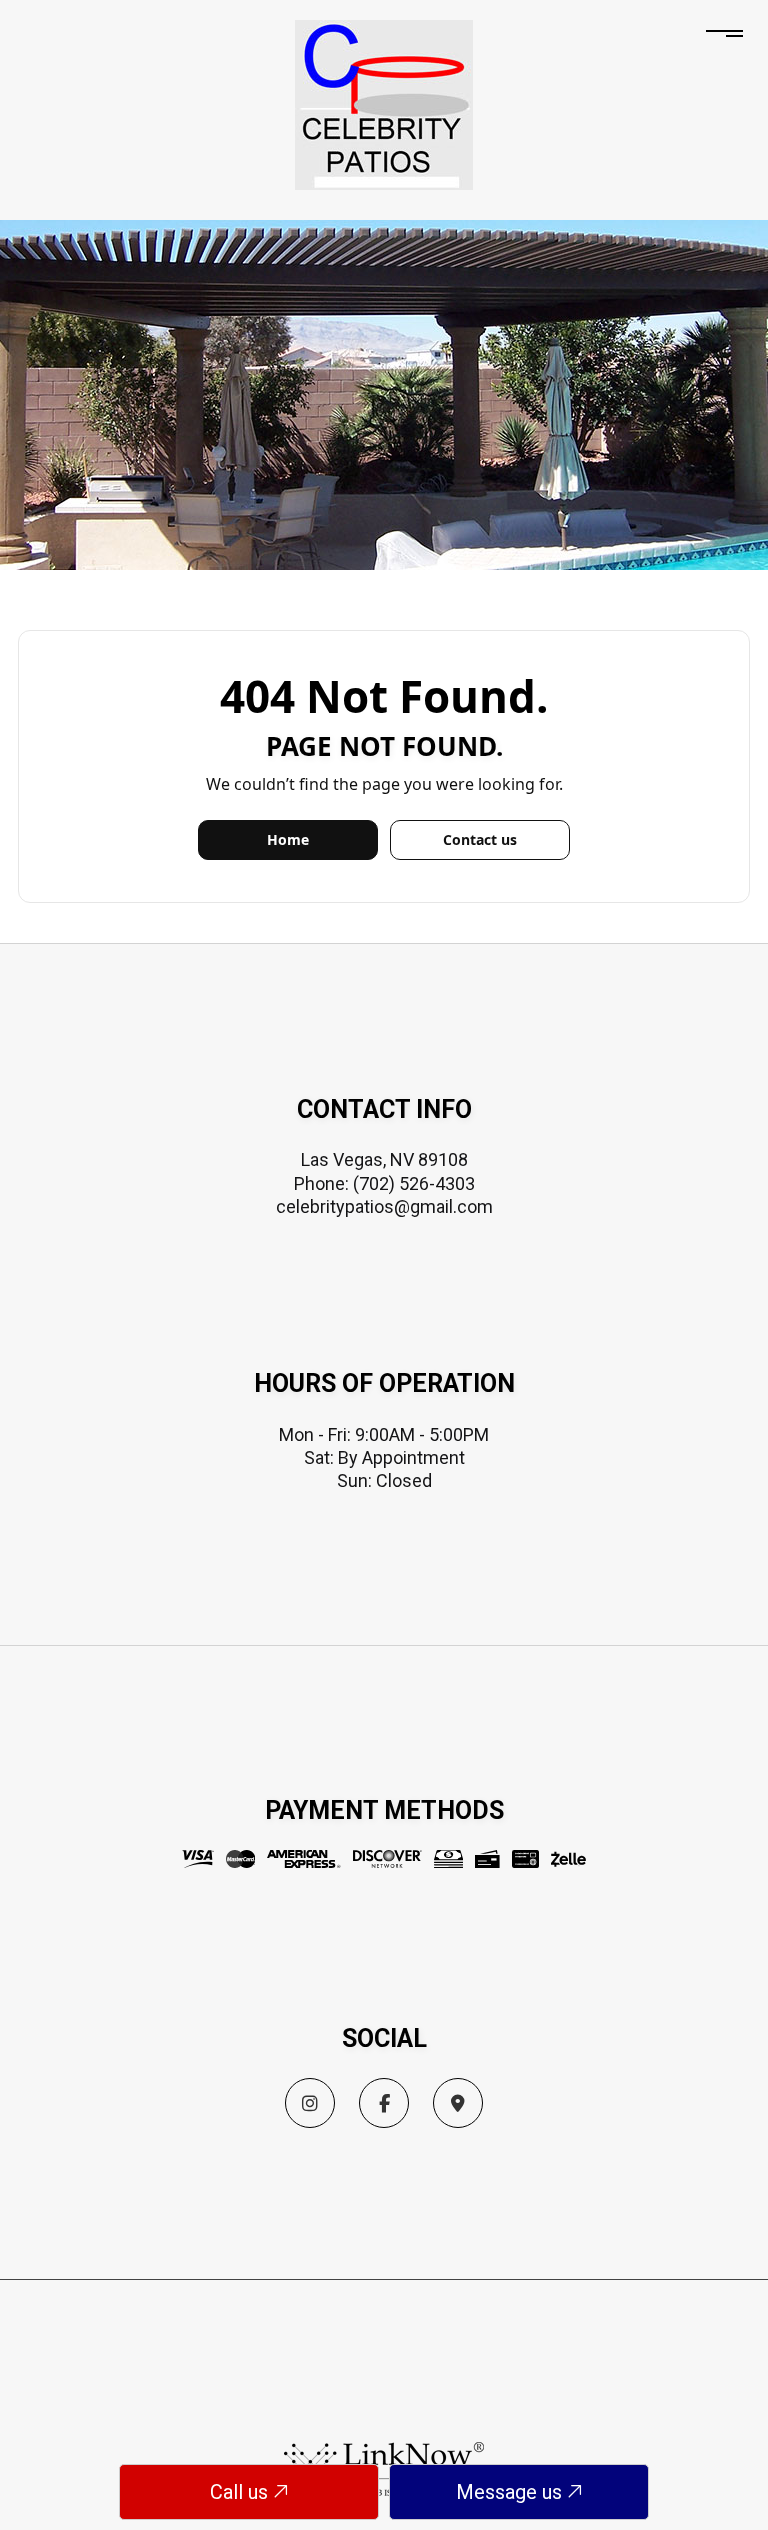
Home (288, 839)
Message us (511, 2492)
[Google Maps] (458, 2104)
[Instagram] (310, 2104)
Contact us (480, 839)
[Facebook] (384, 2104)
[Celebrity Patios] (384, 103)
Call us (241, 2492)
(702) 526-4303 (414, 1183)
